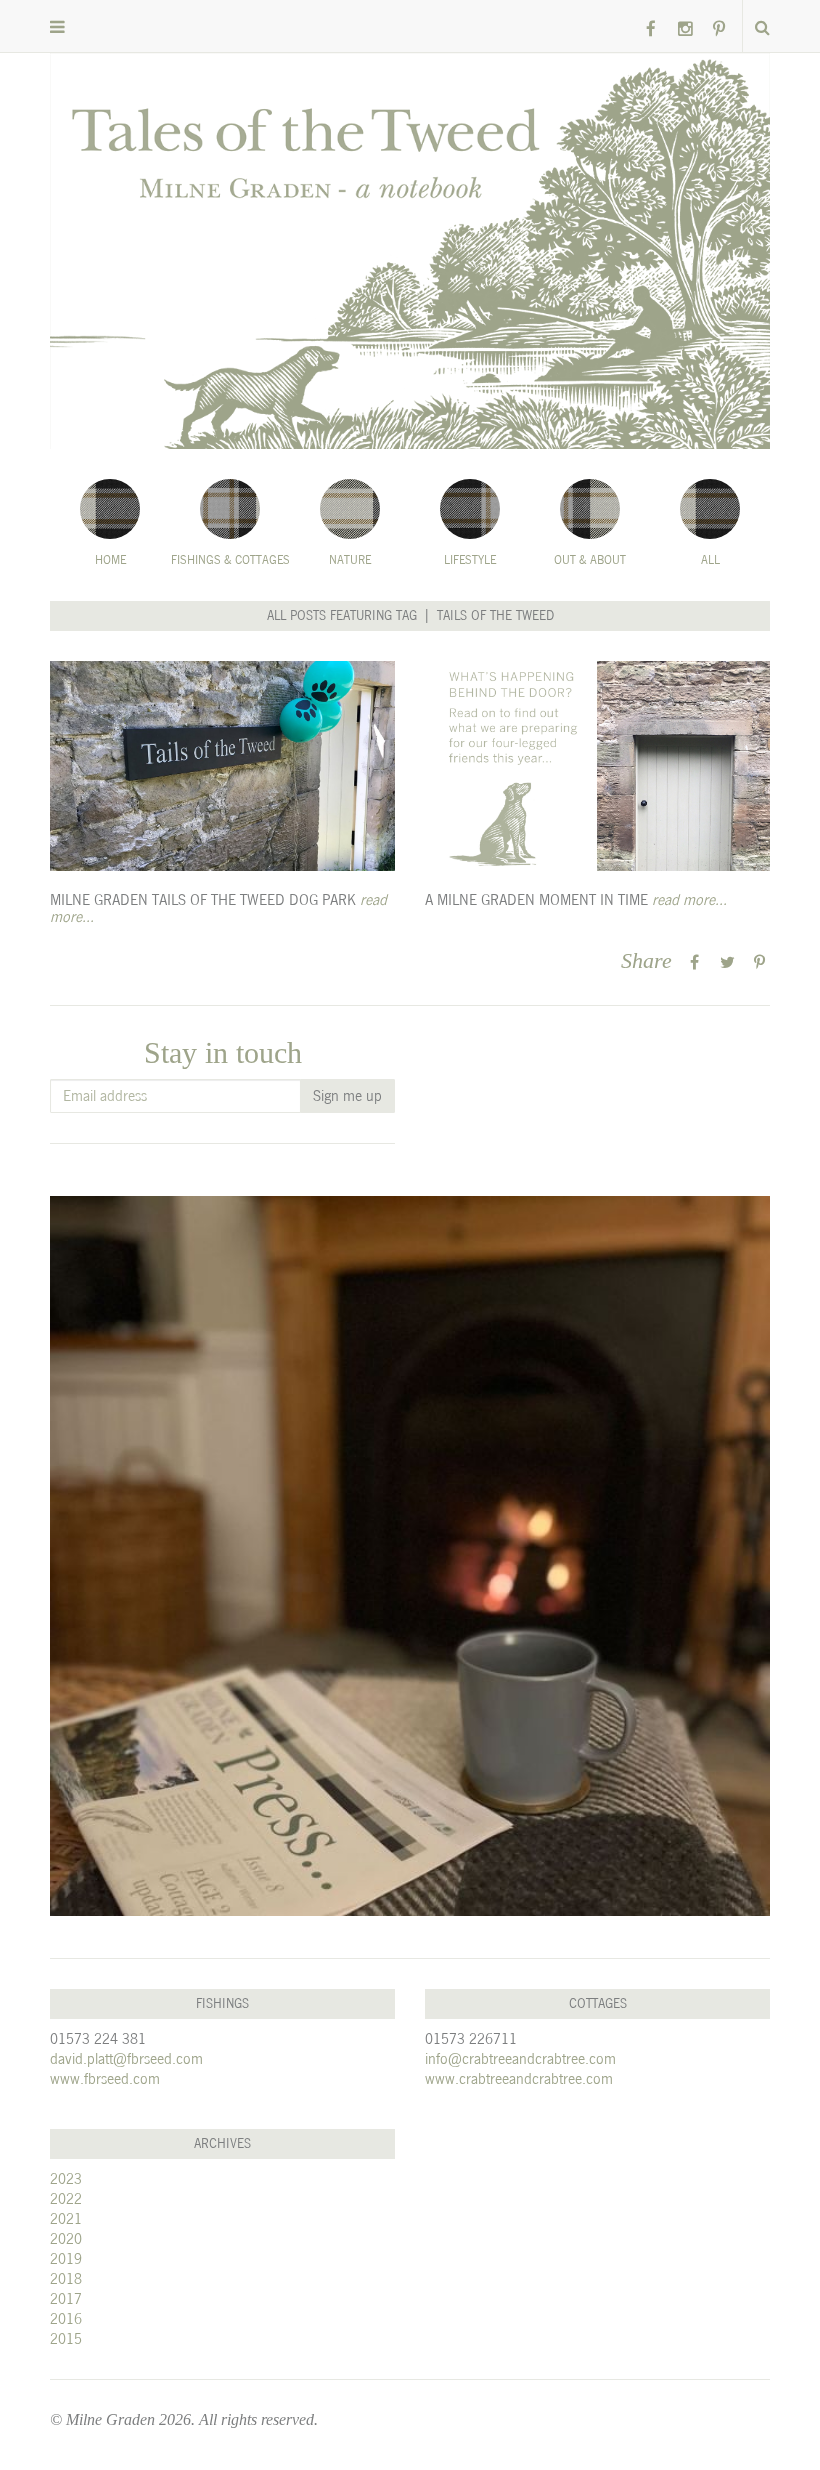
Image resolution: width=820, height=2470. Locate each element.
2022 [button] (66, 2198)
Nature (350, 560)
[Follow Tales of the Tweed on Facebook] (651, 29)
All (710, 560)
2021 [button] (66, 2218)
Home (110, 560)
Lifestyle (470, 560)
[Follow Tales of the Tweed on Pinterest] (719, 29)
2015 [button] (66, 2338)
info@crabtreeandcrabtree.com (520, 2058)
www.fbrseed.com (105, 2078)
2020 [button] (66, 2238)
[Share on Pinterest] (759, 962)
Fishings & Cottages (230, 560)
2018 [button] (66, 2278)
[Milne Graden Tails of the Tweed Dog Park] (222, 766)
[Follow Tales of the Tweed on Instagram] (685, 29)
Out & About (590, 560)
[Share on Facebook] (694, 962)
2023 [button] (66, 2178)
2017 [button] (66, 2298)
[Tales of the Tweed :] (410, 251)
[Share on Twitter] (727, 962)
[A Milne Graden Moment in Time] (597, 766)
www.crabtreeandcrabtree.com (519, 2078)
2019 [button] (66, 2258)
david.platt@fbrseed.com (126, 2058)
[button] (57, 27)
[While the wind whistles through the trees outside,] (410, 1556)
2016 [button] (66, 2318)
